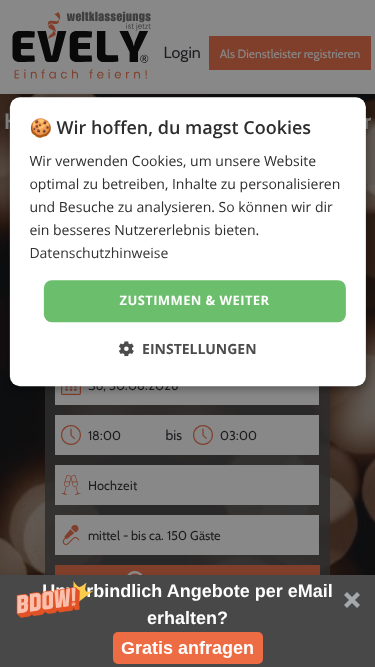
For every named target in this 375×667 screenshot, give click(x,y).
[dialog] (187, 241)
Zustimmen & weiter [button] (195, 301)
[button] (187, 621)
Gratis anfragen (187, 648)
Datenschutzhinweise (98, 254)
